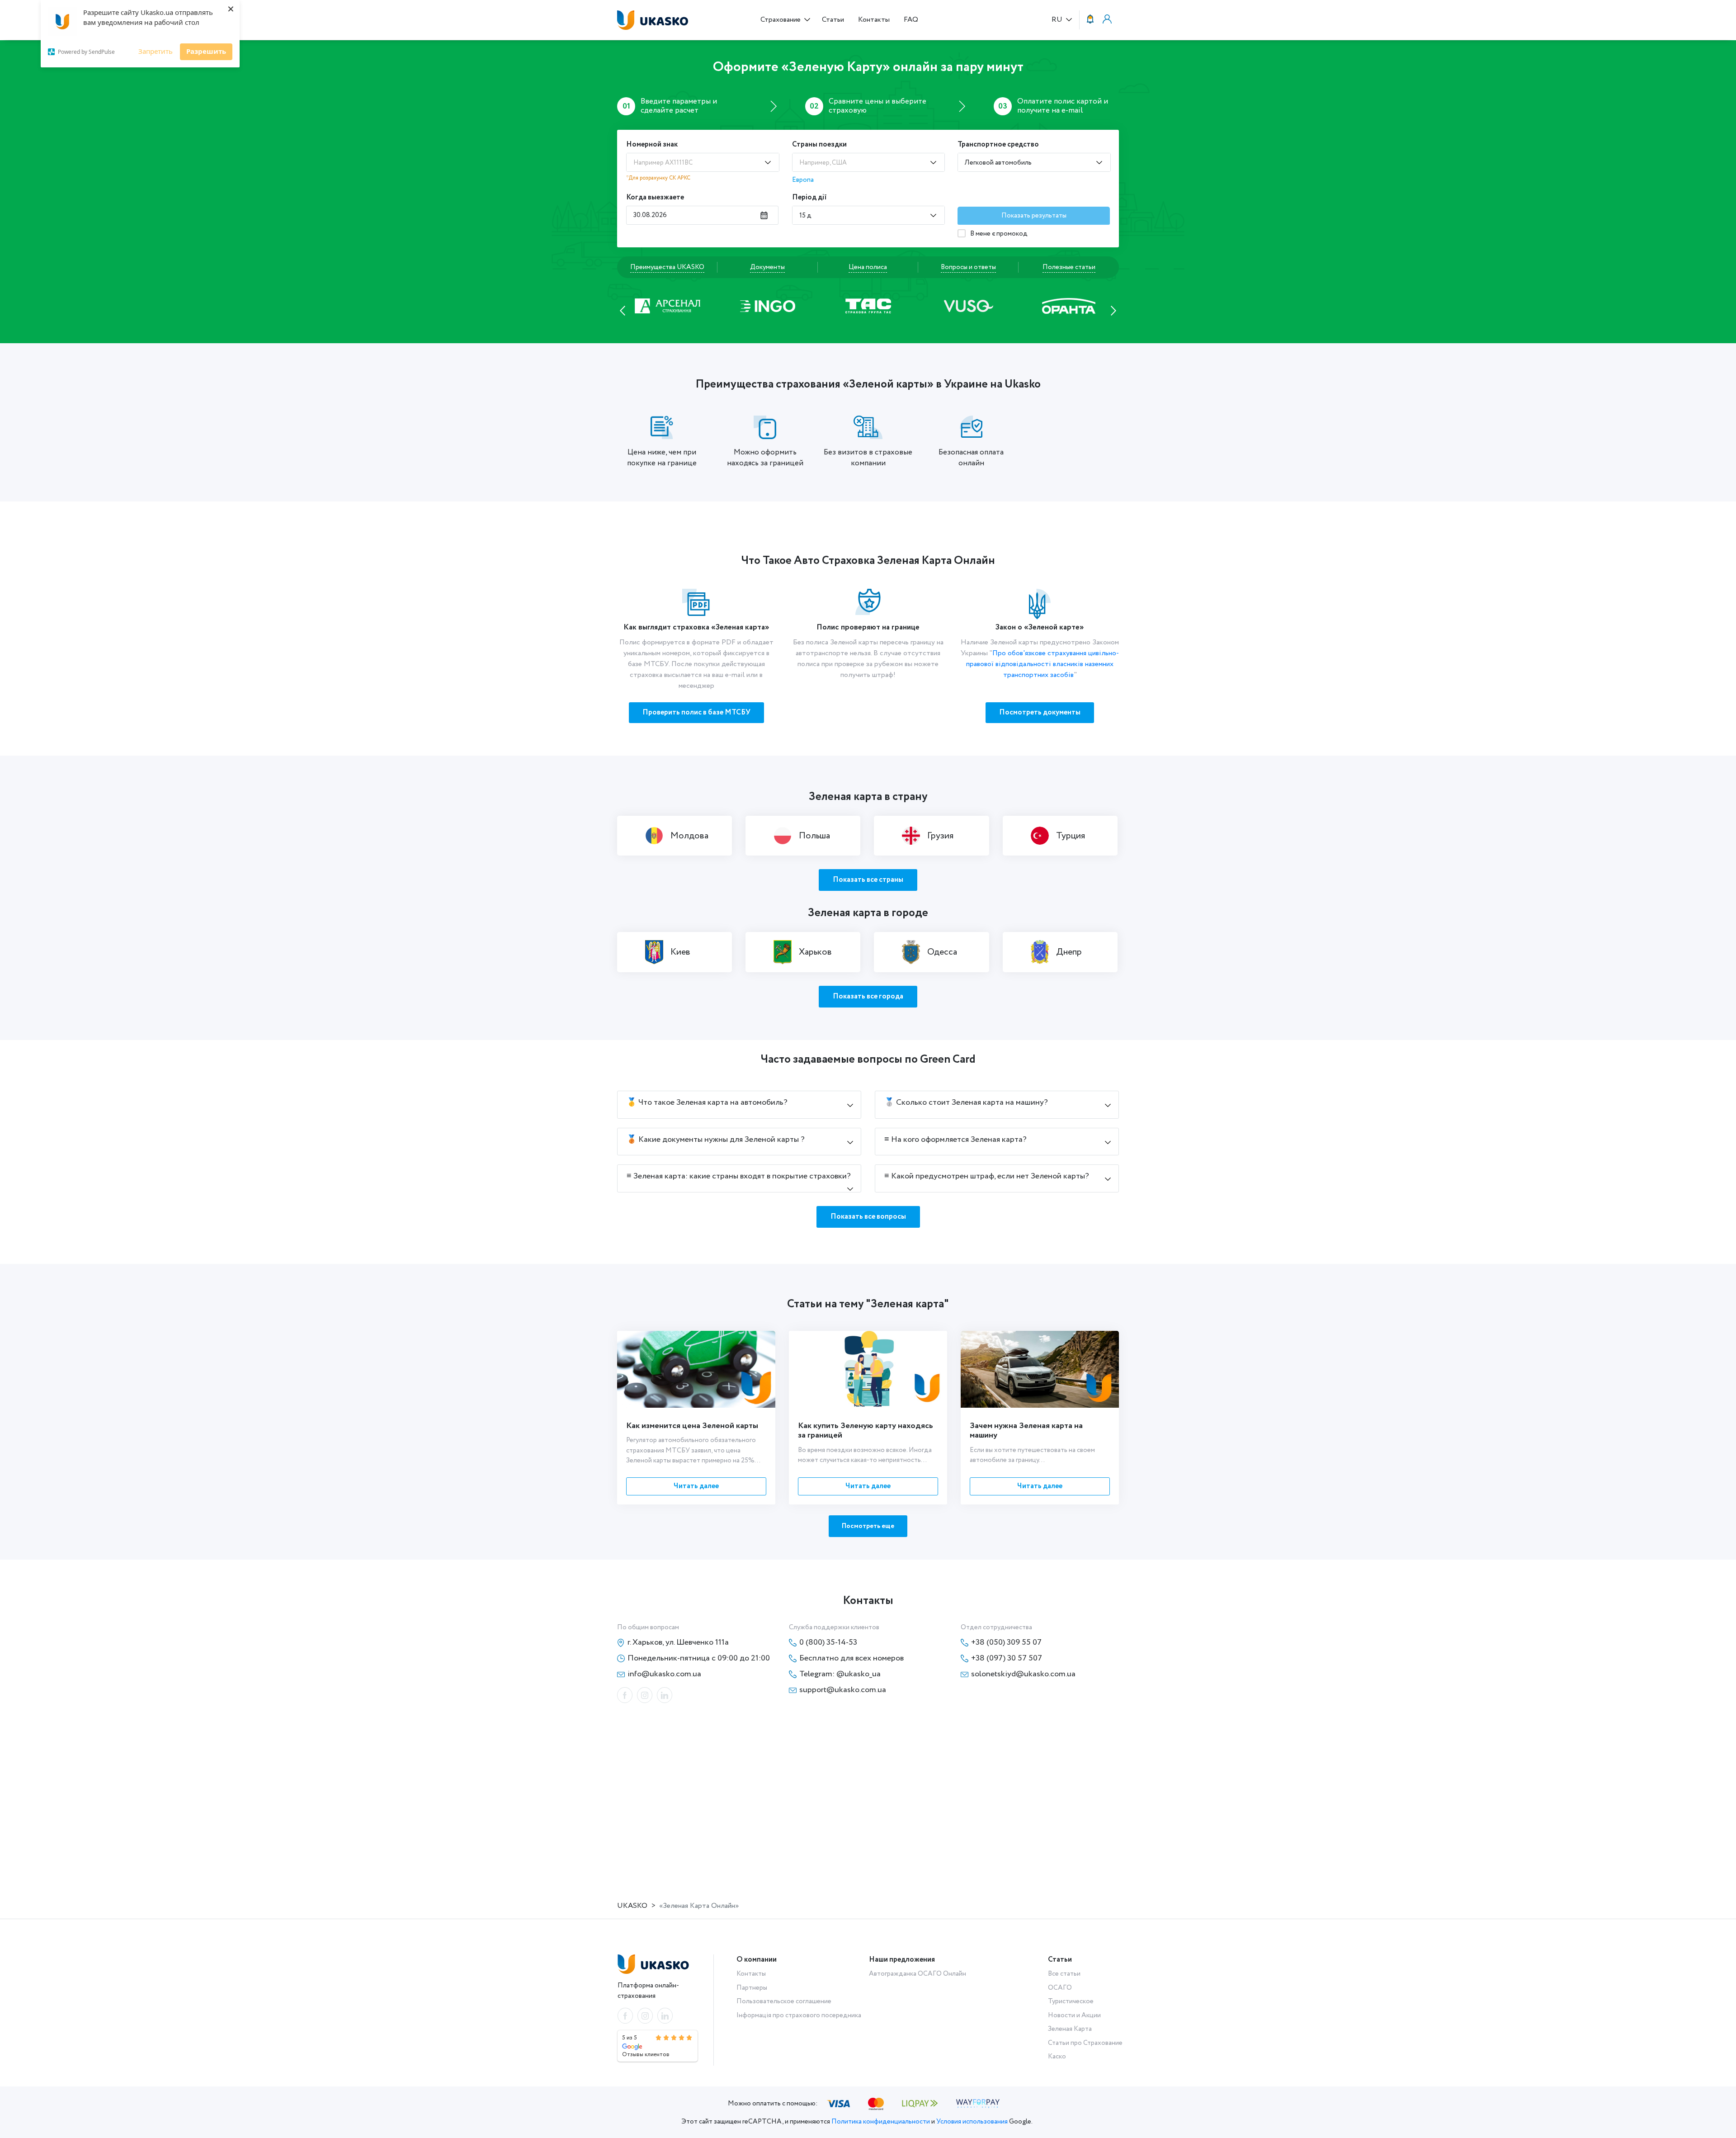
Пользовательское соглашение (784, 2001)
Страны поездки (819, 144)
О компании (757, 1960)
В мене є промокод (998, 234)
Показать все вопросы (868, 1217)
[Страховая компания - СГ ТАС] (768, 305)
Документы (767, 267)
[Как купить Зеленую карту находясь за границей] (868, 1369)
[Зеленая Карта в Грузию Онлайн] (931, 836)
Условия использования (972, 2122)
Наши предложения (902, 1960)
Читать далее (696, 1486)
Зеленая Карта (1070, 2029)
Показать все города (868, 996)
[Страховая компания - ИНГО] (667, 305)
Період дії (809, 197)
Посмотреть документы (1040, 712)
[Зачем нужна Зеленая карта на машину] (1040, 1369)
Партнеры (752, 1988)
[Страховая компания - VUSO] (868, 305)
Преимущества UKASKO (667, 267)
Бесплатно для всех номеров (851, 1658)
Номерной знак (652, 144)
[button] (623, 310)
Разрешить (206, 51)
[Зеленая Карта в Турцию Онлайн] (1060, 836)
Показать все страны (868, 880)
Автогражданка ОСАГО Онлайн (918, 1974)
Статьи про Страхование (1085, 2043)
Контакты (874, 20)
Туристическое (1071, 2001)
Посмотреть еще (868, 1526)
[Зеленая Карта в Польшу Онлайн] (803, 836)
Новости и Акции (1074, 2015)
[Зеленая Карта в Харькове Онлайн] (803, 952)
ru (1058, 20)
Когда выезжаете (655, 197)
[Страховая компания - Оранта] (968, 305)
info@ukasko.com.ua (664, 1674)
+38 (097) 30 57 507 (1007, 1658)
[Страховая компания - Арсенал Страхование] (1069, 305)
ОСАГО (1060, 1988)
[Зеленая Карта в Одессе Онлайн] (931, 952)
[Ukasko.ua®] (656, 20)
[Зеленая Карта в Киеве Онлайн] (675, 952)
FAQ (911, 20)
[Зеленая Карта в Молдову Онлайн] (675, 836)
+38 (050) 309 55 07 (1006, 1642)
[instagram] (645, 1695)
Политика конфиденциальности (881, 2122)
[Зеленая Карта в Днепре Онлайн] (1060, 952)
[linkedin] (665, 1695)
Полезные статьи (1069, 267)
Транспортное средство (998, 144)
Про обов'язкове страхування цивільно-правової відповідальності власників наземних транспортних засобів (1043, 664)
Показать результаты (1034, 216)
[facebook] (625, 1695)
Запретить (156, 51)
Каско (1057, 2057)
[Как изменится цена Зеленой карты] (696, 1369)
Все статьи (1064, 1974)
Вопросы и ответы (968, 267)
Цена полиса (868, 267)
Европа (803, 180)
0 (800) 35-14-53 (828, 1642)
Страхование (781, 20)
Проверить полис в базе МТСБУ (696, 712)
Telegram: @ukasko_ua (840, 1674)
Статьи (833, 20)
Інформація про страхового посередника (799, 2015)
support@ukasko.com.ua (843, 1690)
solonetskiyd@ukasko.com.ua (1023, 1674)
